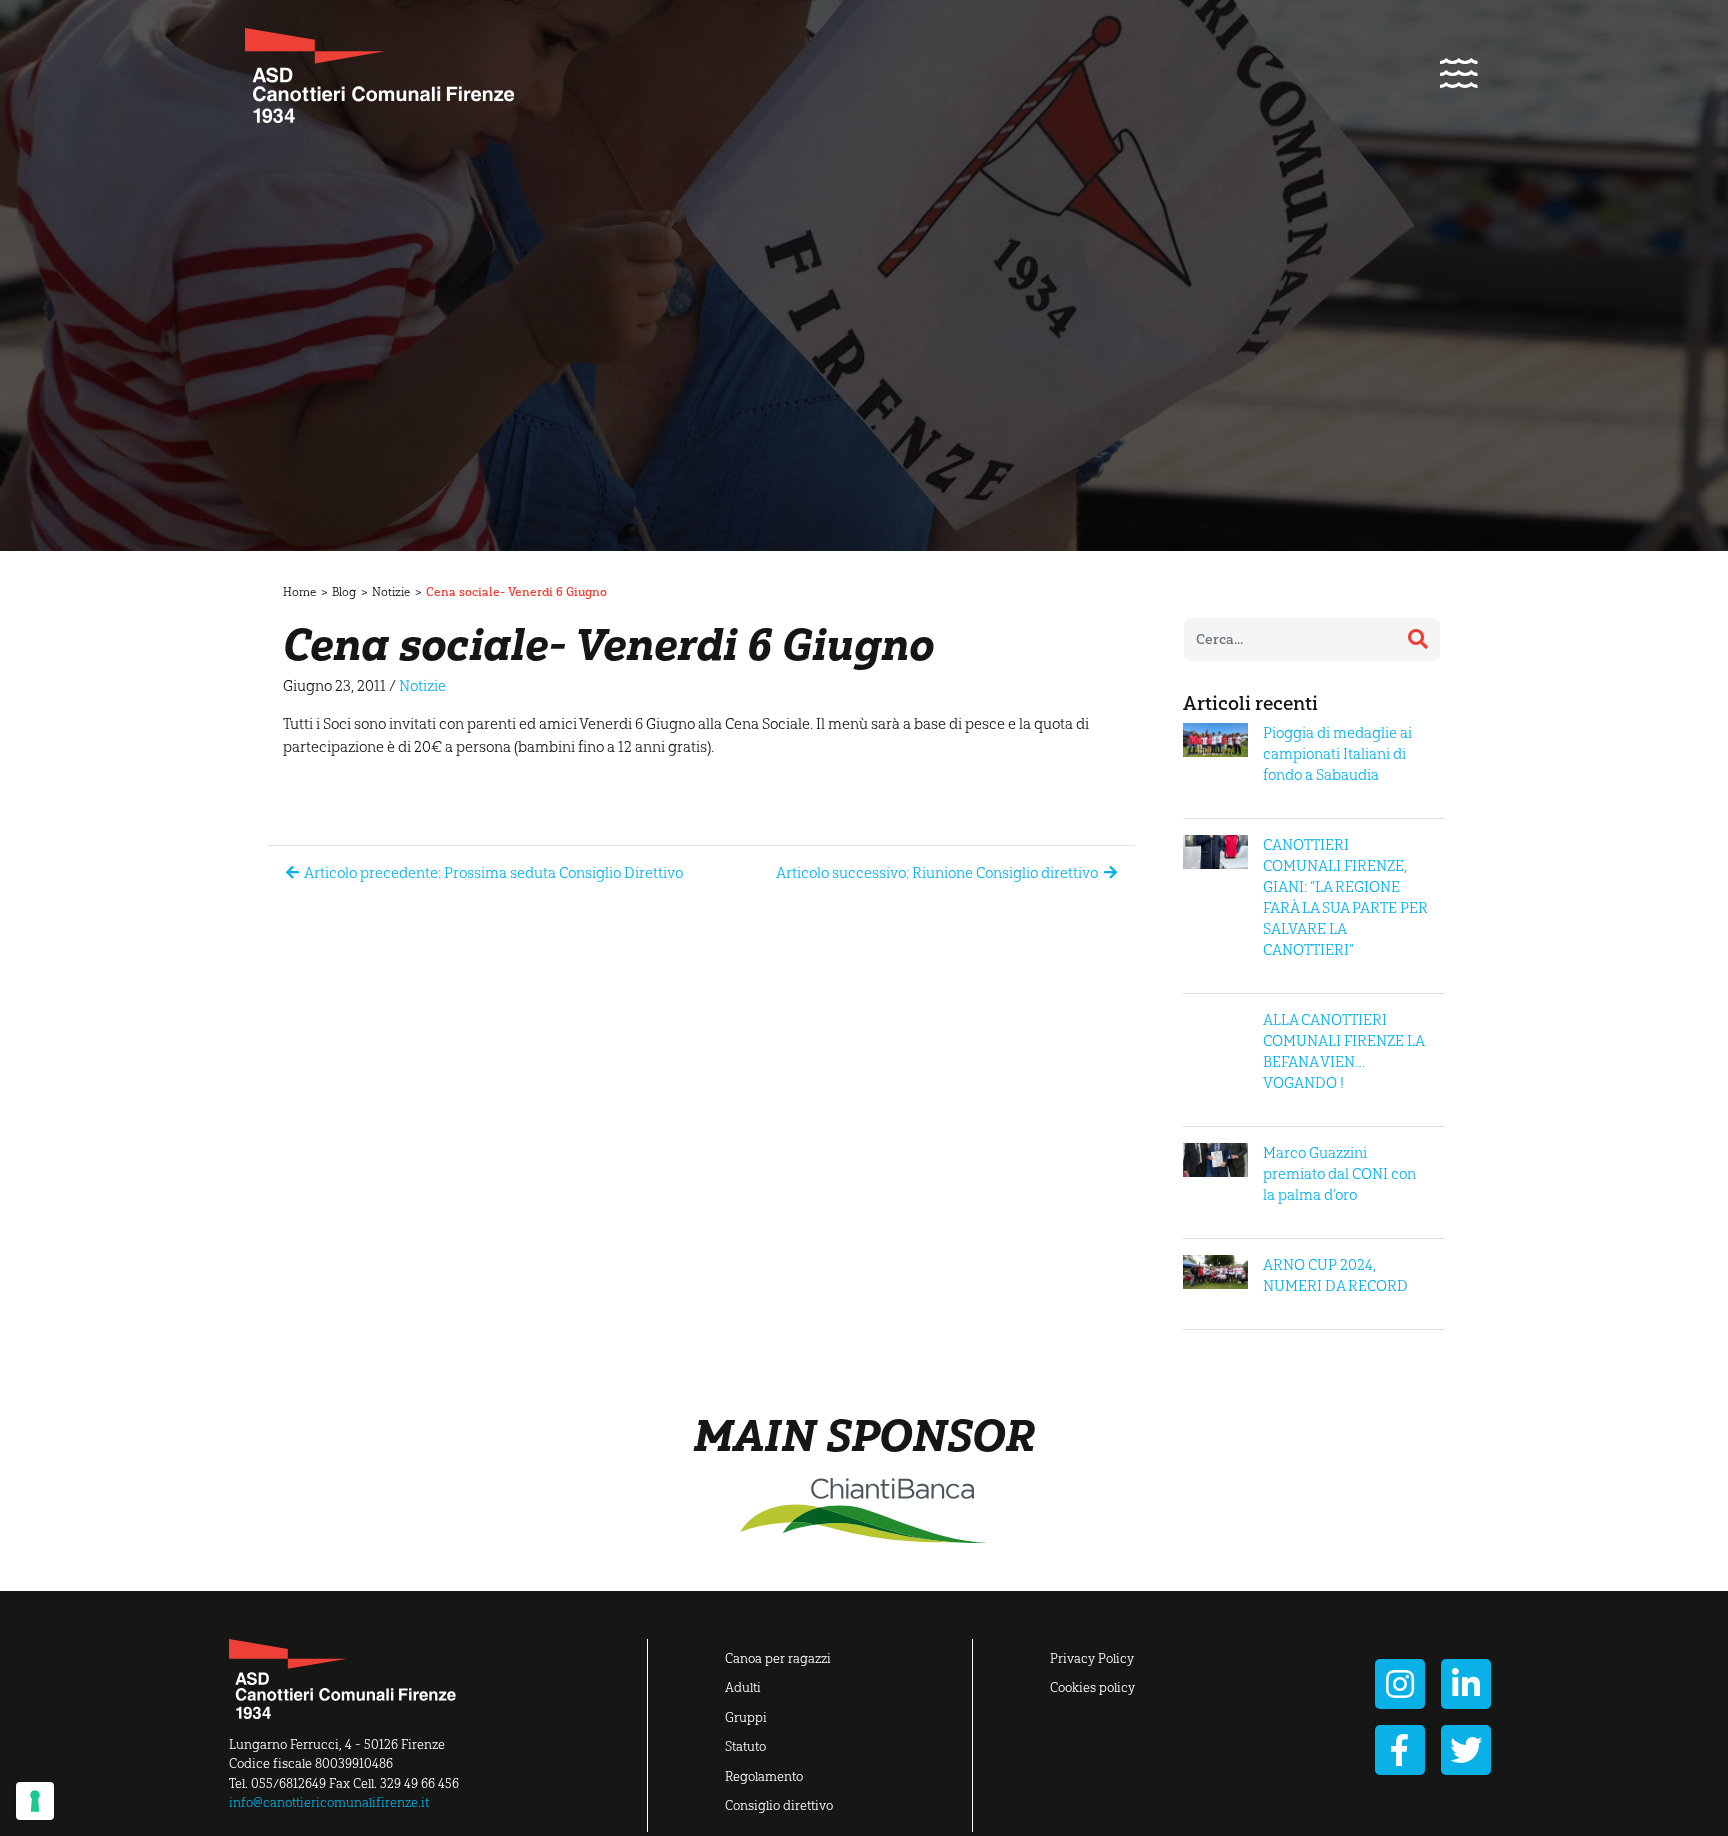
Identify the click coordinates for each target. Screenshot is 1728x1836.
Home (299, 592)
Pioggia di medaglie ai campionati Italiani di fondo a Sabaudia (1337, 754)
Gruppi (746, 1717)
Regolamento (764, 1776)
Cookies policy (1092, 1687)
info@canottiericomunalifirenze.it (329, 1802)
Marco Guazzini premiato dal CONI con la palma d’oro (1339, 1174)
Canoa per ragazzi (778, 1658)
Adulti (743, 1687)
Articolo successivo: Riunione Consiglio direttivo (938, 873)
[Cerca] (1418, 639)
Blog (344, 592)
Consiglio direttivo (779, 1805)
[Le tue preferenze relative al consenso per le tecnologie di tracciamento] (35, 1801)
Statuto (745, 1746)
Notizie (391, 592)
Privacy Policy (1092, 1658)
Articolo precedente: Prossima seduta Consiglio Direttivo (492, 873)
